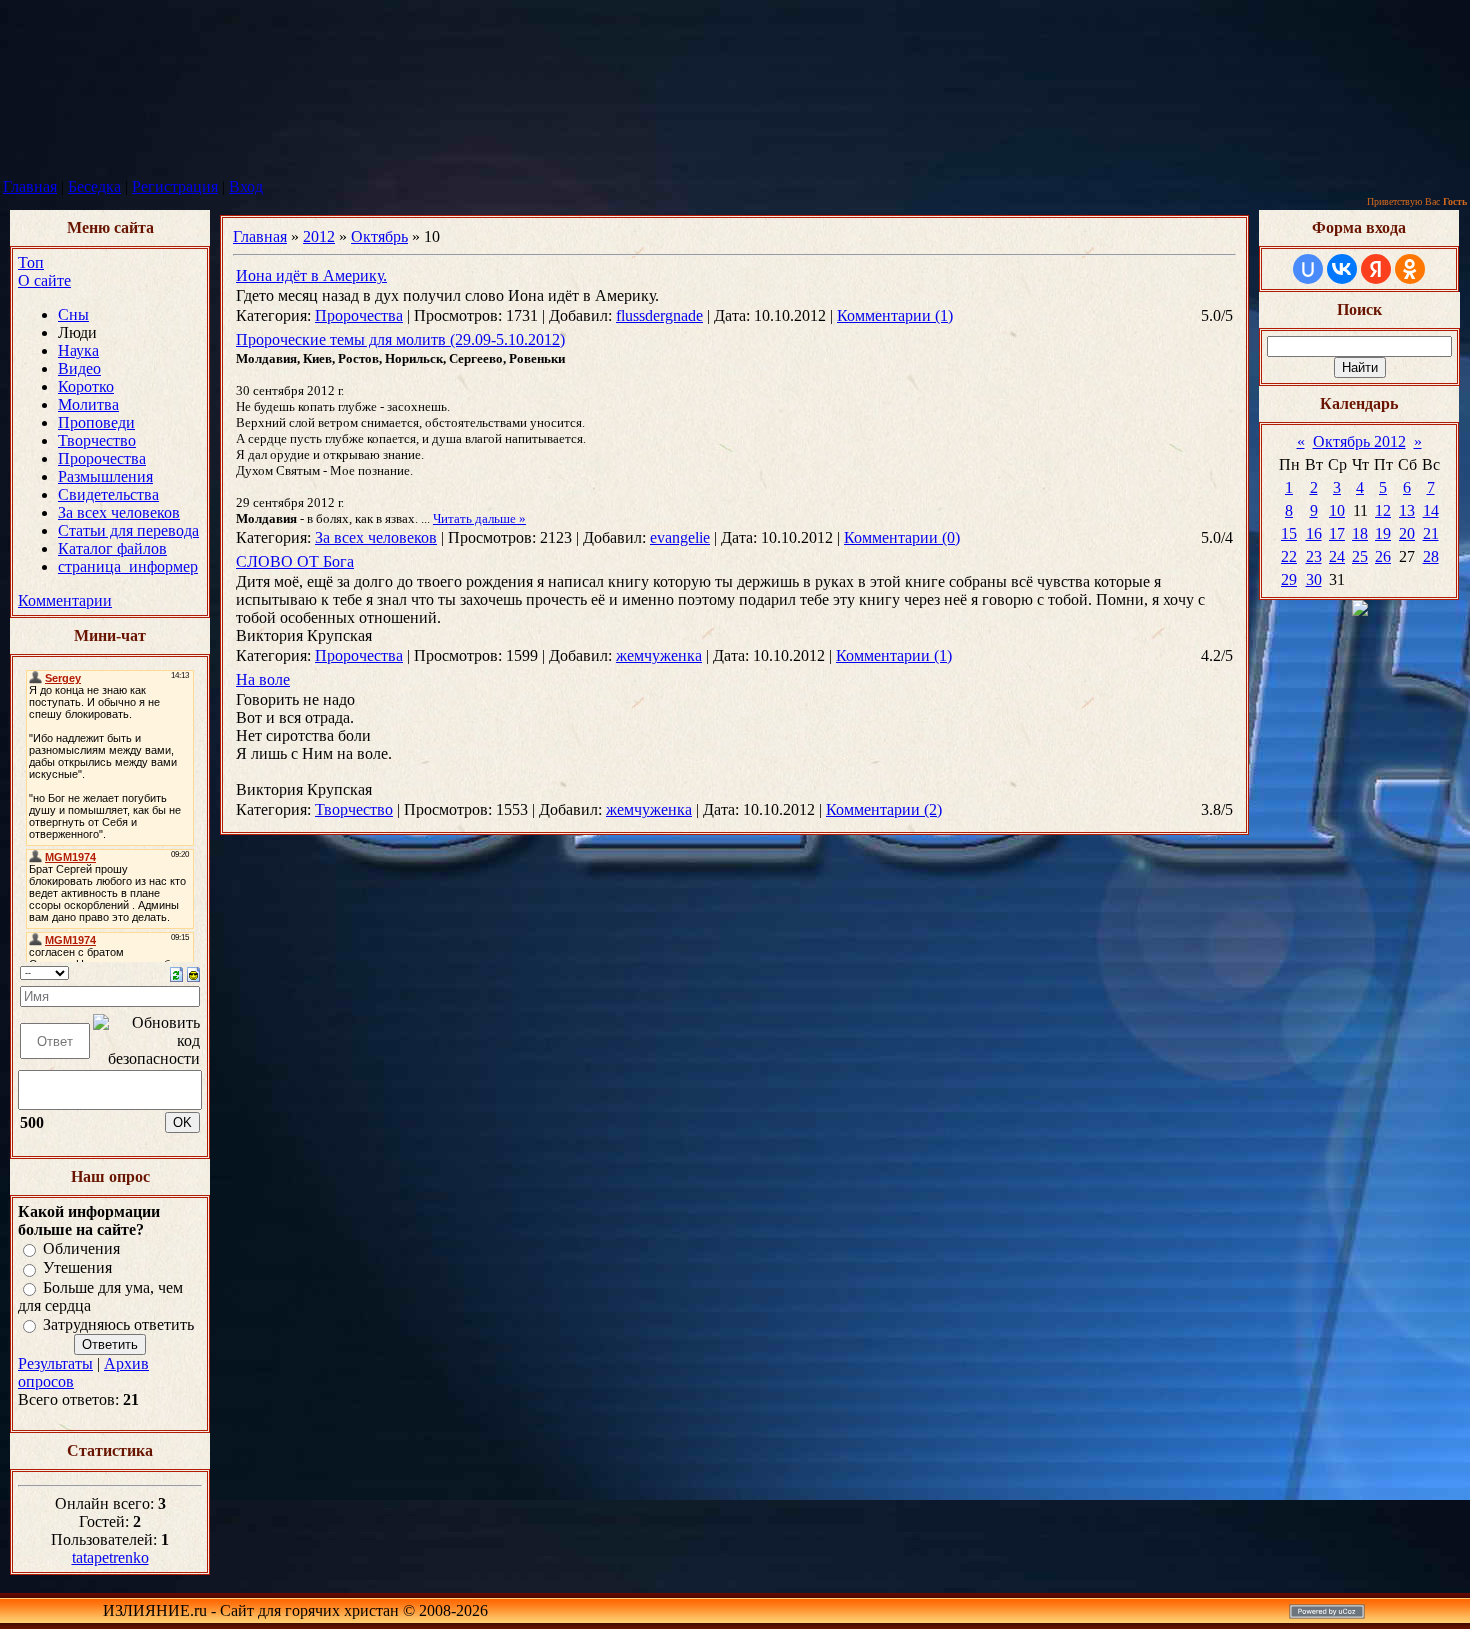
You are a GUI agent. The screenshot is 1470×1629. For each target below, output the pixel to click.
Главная (30, 186)
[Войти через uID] (1308, 269)
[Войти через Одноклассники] (1410, 269)
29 (1289, 579)
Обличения (81, 1248)
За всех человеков (376, 537)
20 (1407, 533)
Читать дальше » (479, 518)
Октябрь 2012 (1359, 441)
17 (1337, 533)
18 (1360, 533)
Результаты (55, 1363)
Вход (246, 186)
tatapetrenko (110, 1557)
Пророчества (359, 315)
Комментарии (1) (895, 315)
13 (1407, 510)
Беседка (94, 186)
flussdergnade (659, 315)
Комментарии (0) (902, 537)
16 (1314, 533)
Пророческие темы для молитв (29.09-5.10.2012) (400, 339)
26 (1383, 556)
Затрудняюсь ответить (118, 1324)
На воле (263, 679)
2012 (319, 236)
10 (1337, 510)
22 (1289, 556)
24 (1337, 556)
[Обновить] (176, 972)
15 (1289, 533)
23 (1314, 556)
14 (1431, 510)
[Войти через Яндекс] (1376, 269)
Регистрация (175, 186)
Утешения (77, 1268)
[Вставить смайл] (193, 972)
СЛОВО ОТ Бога (295, 561)
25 (1360, 556)
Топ (31, 262)
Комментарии (65, 600)
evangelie (680, 537)
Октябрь (379, 236)
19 (1383, 533)
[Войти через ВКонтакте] (1342, 269)
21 (1431, 533)
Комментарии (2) (884, 809)
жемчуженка (659, 655)
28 (1431, 556)
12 (1383, 510)
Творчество (354, 809)
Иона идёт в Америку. (311, 275)
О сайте (44, 280)
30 (1314, 579)
